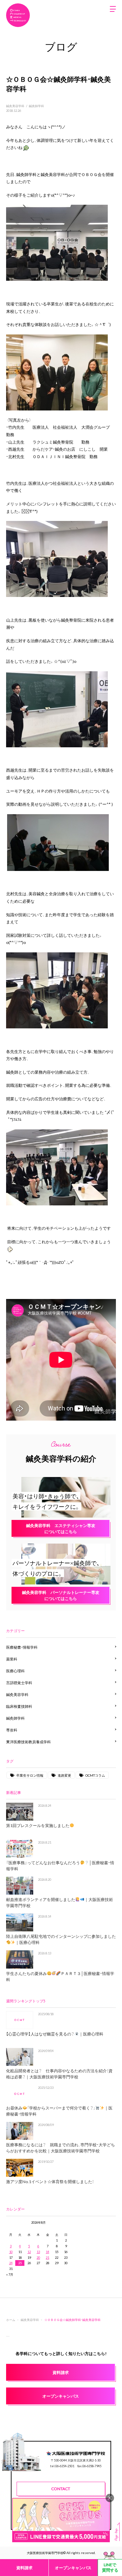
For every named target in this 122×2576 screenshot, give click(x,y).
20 (38, 2257)
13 (38, 2252)
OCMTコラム (95, 1775)
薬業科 (12, 1659)
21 (47, 2257)
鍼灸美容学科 (15, 106)
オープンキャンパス (73, 2568)
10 (11, 2252)
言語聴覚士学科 (19, 1683)
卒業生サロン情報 (30, 1775)
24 (11, 2263)
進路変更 (64, 1775)
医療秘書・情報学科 (22, 1647)
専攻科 (12, 1730)
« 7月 (10, 2274)
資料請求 (24, 2568)
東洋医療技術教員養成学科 (28, 1742)
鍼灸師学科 (36, 106)
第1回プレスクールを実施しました (38, 1825)
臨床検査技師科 (19, 1706)
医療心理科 (15, 1671)
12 (29, 2252)
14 (47, 2252)
